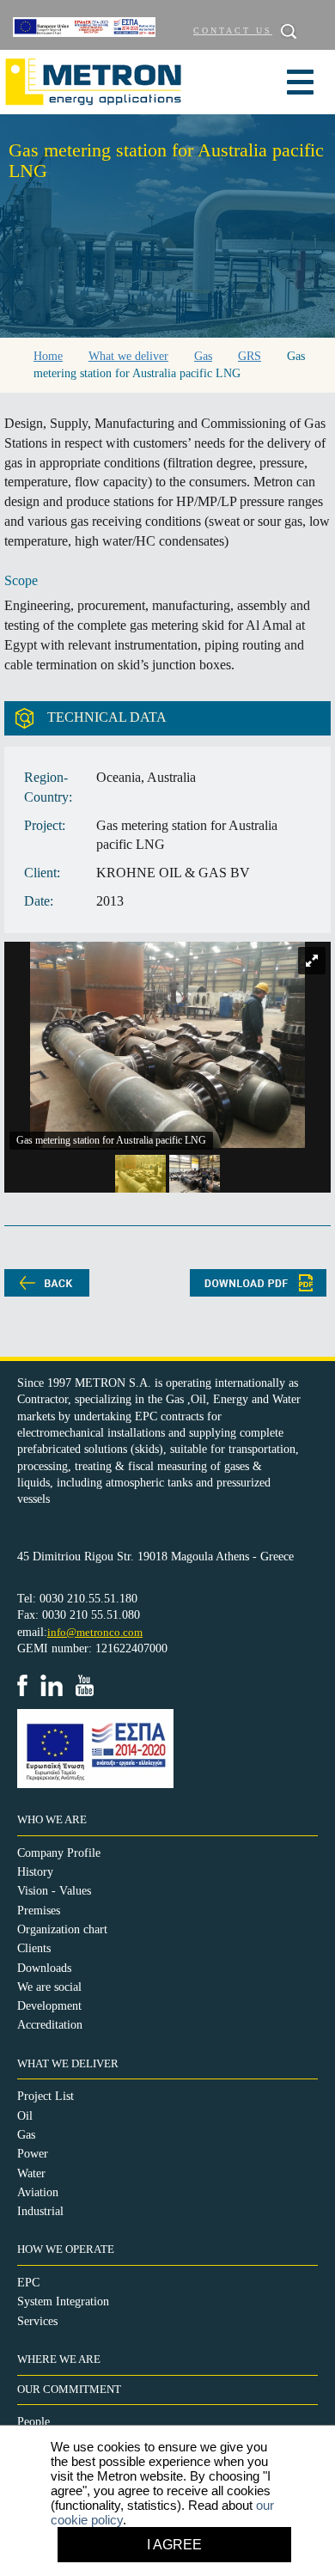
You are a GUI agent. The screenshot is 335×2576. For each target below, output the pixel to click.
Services (37, 2321)
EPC (28, 2283)
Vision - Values (54, 1891)
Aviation (38, 2192)
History (35, 1872)
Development (49, 2006)
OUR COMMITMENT (69, 2390)
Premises (39, 1911)
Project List (46, 2096)
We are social (49, 1987)
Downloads (44, 1968)
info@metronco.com (95, 1632)
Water (31, 2173)
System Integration (63, 2301)
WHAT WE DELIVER (68, 2064)
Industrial (40, 2211)
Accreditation (50, 2025)
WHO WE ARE (52, 1820)
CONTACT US (233, 31)
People (33, 2422)
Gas (26, 2135)
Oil (25, 2116)
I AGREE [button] (174, 2545)
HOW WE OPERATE (66, 2249)
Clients (34, 1948)
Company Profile (59, 1853)
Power (33, 2154)
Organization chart (62, 1929)
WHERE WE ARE (59, 2359)
